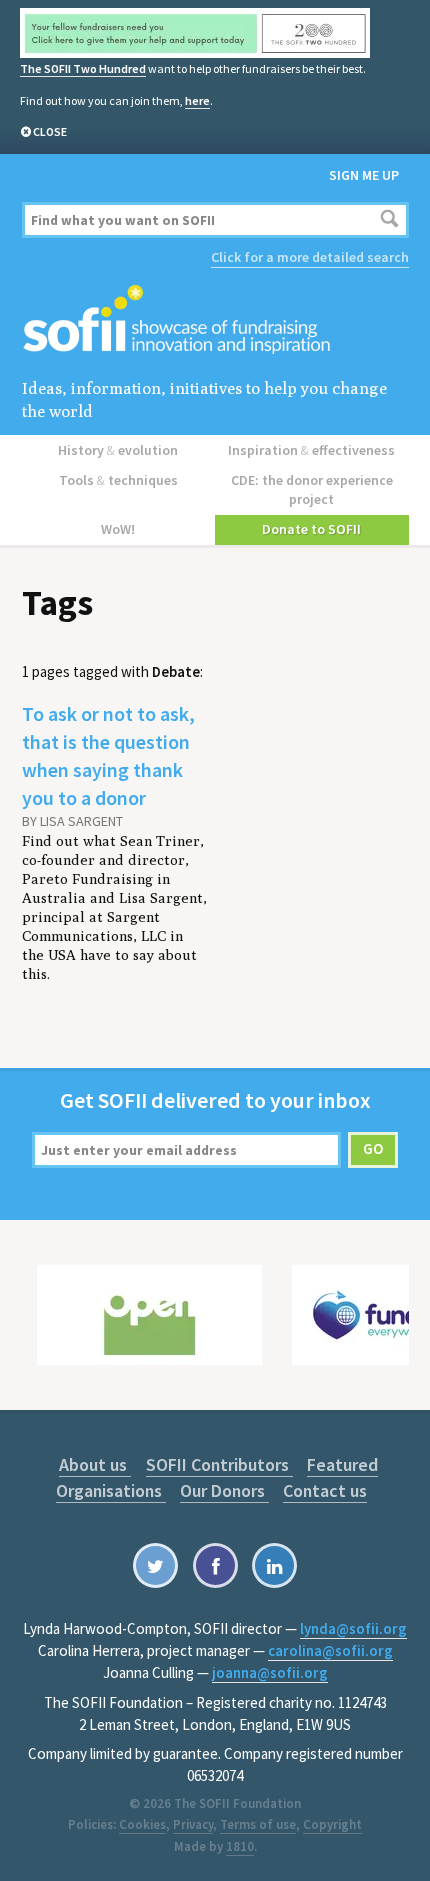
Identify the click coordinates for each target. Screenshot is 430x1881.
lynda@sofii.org (353, 1628)
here (197, 100)
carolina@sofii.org (330, 1650)
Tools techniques (118, 480)
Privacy (193, 1824)
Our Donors (224, 1490)
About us (95, 1464)
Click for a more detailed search (310, 257)
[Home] (215, 320)
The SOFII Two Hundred (83, 68)
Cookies (142, 1824)
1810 (240, 1846)
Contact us (325, 1490)
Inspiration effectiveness (311, 450)
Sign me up (364, 175)
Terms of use (258, 1824)
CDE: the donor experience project (312, 489)
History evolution (118, 450)
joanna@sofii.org (270, 1672)
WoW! (118, 529)
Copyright (332, 1824)
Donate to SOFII (311, 529)
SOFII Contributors (219, 1464)
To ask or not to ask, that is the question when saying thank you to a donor (108, 755)
